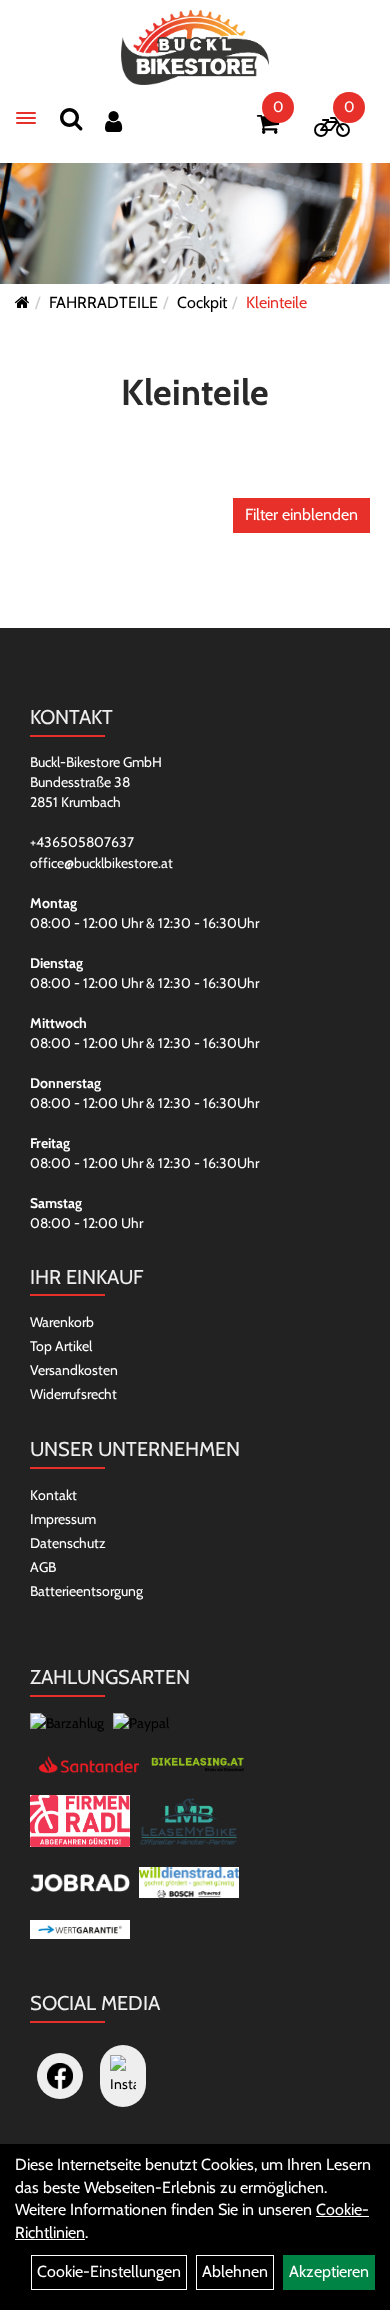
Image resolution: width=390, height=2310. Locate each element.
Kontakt (53, 1495)
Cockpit (202, 302)
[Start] (22, 302)
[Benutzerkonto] (113, 121)
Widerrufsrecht (73, 1394)
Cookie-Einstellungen (109, 2271)
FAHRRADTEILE (103, 302)
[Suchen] (71, 118)
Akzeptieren (329, 2271)
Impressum (63, 1519)
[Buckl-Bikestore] (195, 47)
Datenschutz (68, 1543)
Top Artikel (61, 1346)
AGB (43, 1567)
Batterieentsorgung (86, 1591)
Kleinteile (276, 302)
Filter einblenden (301, 514)
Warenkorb (62, 1322)
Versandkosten (74, 1370)
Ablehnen (235, 2271)
